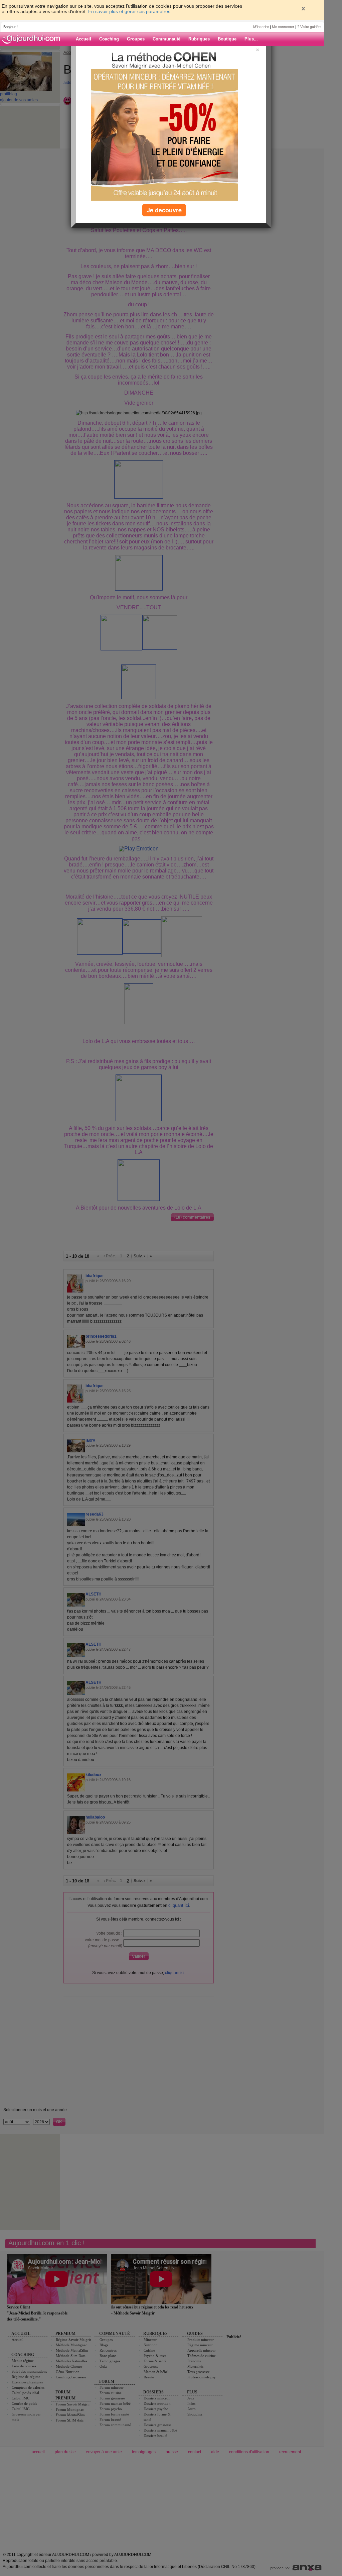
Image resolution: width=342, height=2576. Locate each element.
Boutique (227, 39)
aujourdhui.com (33, 39)
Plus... (251, 39)
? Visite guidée (309, 27)
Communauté (166, 39)
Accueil (83, 39)
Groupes (136, 39)
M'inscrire (261, 27)
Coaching (109, 39)
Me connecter (283, 27)
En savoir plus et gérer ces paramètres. (130, 11)
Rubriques (199, 39)
